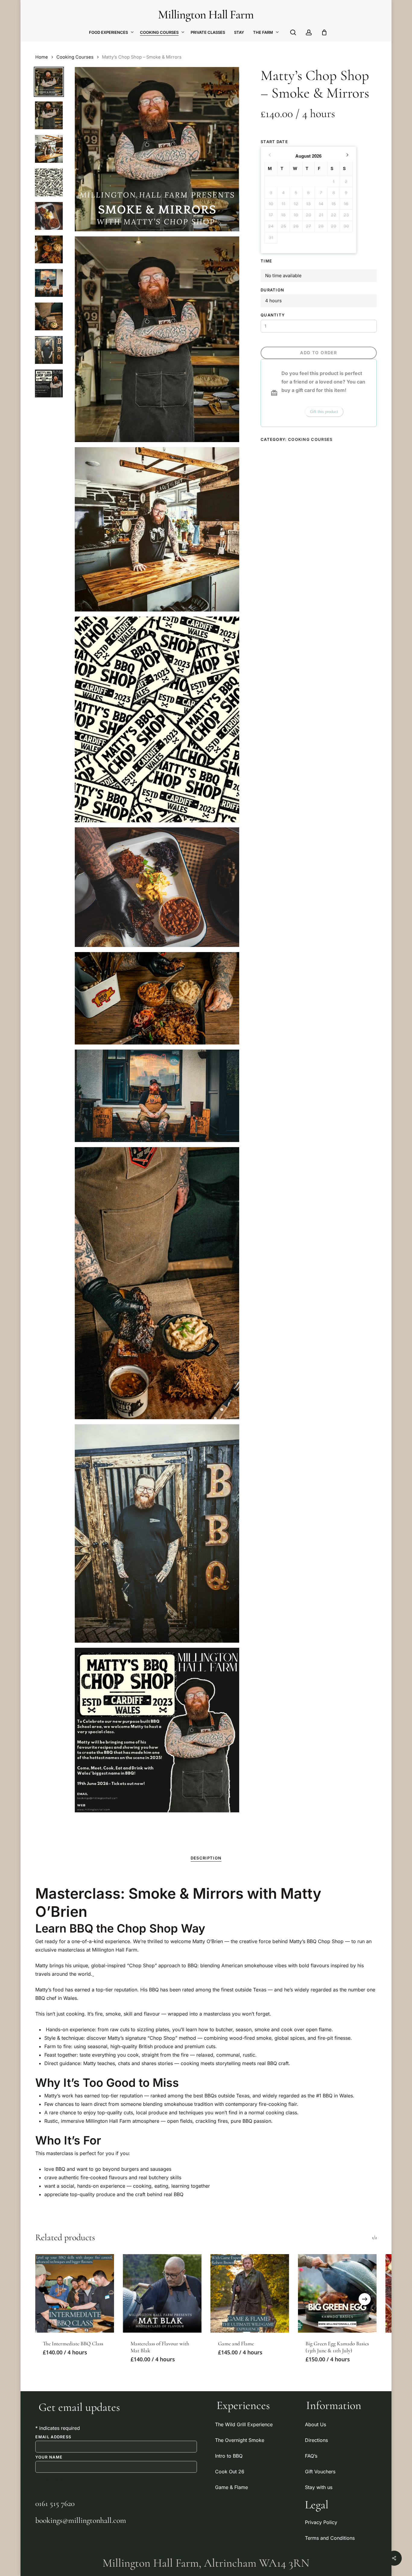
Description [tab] (206, 1858)
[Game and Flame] (250, 2293)
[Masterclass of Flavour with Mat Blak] (162, 2293)
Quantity (273, 315)
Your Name (49, 2457)
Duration (272, 290)
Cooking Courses (75, 57)
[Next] (365, 2299)
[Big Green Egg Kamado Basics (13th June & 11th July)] (337, 2293)
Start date (274, 142)
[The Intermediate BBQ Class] (74, 2293)
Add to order (319, 353)
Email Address (55, 2437)
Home (42, 57)
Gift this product (324, 412)
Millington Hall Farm (206, 14)
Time (266, 261)
